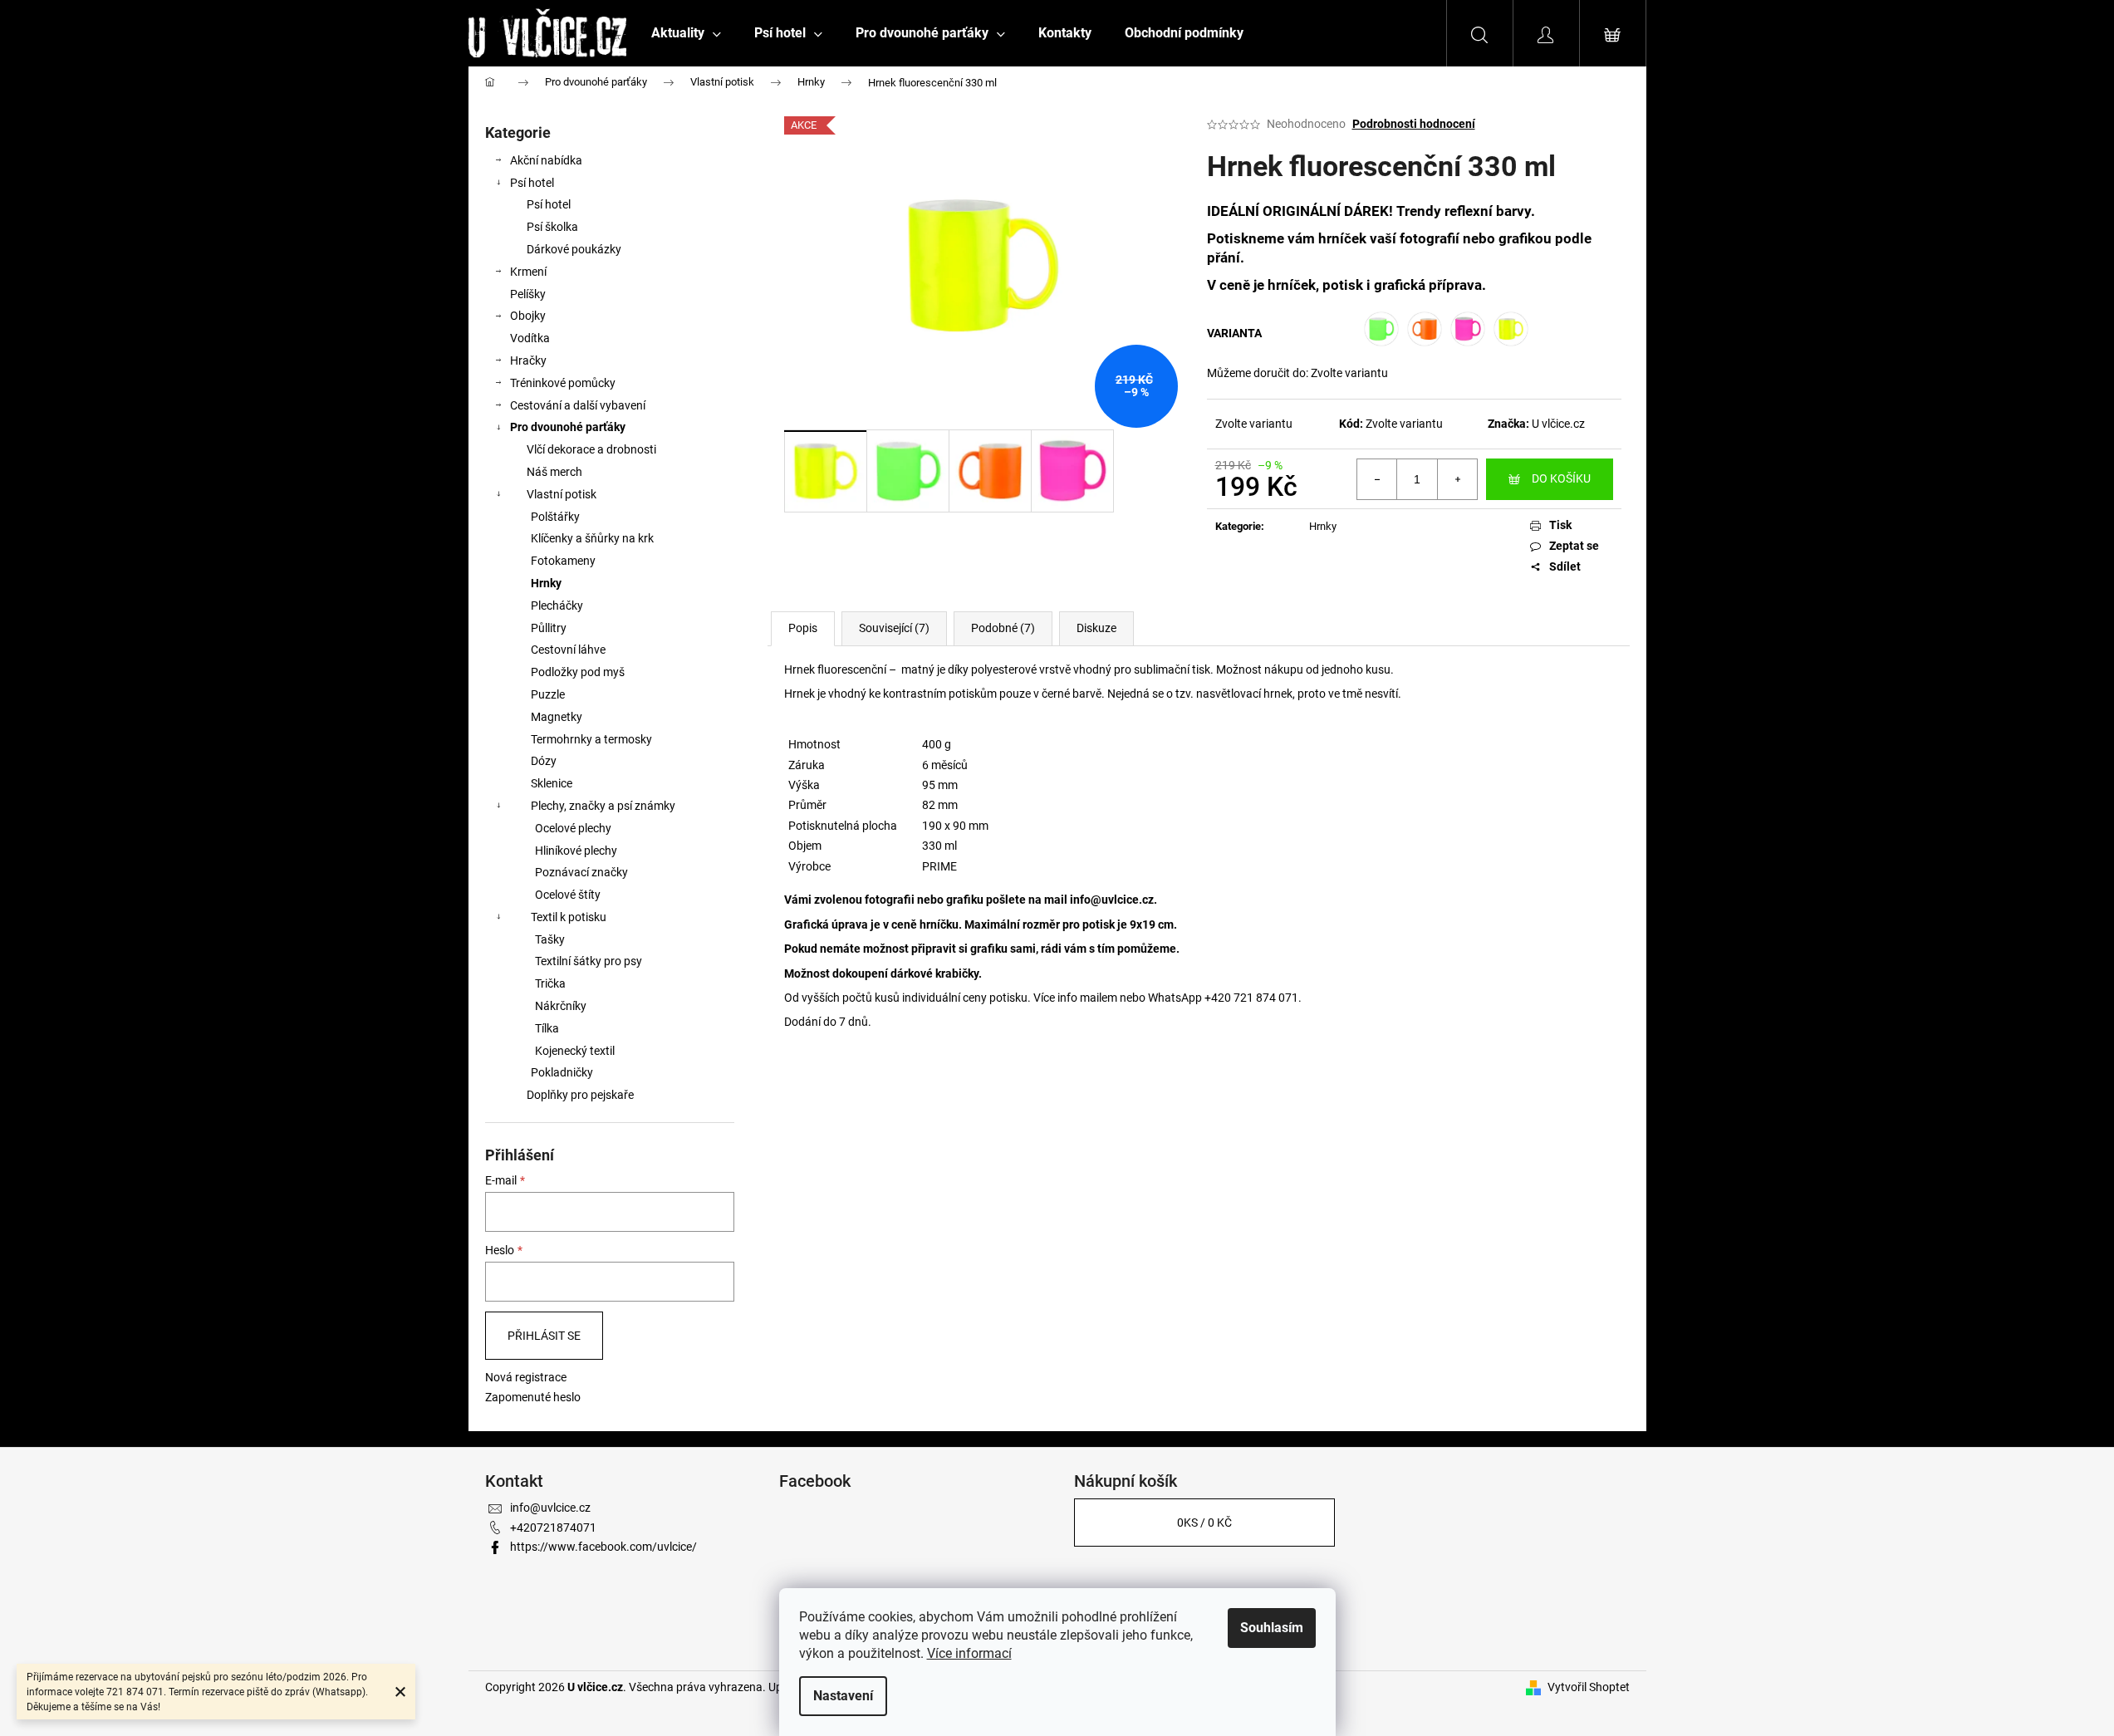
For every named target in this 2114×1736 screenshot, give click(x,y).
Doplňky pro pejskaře (580, 1095)
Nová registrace (526, 1377)
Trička (550, 983)
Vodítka (530, 338)
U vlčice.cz (1558, 424)
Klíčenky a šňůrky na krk (592, 538)
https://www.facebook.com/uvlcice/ (603, 1547)
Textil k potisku (569, 917)
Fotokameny (563, 561)
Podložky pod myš (578, 672)
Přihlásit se (544, 1336)
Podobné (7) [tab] (1003, 628)
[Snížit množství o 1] (1377, 479)
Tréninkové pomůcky (563, 383)
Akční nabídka (546, 160)
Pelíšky (528, 294)
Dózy (544, 761)
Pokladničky (562, 1072)
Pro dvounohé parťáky (568, 427)
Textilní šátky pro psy (589, 961)
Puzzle (548, 694)
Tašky (550, 939)
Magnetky (557, 717)
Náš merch (554, 472)
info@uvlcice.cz (1112, 900)
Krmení (528, 272)
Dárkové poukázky (574, 249)
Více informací (969, 1653)
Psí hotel (532, 183)
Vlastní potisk (562, 494)
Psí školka (552, 227)
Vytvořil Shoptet (1589, 1687)
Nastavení (843, 1696)
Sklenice (552, 783)
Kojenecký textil (575, 1051)
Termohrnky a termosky (591, 739)
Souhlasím (1272, 1628)
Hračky (528, 360)
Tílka (547, 1028)
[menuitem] (686, 33)
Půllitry (549, 628)
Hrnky (546, 583)
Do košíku (1561, 478)
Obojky (528, 316)
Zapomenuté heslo (533, 1397)
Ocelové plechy (573, 828)
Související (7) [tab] (894, 628)
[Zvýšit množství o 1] (1457, 479)
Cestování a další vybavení (578, 405)
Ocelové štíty (568, 895)
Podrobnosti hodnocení (1414, 124)
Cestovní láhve (568, 650)
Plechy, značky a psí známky (603, 806)
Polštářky (555, 517)
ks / (1204, 1523)
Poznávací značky (581, 872)
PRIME (939, 866)
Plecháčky (557, 606)
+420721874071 (553, 1528)
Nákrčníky (561, 1006)
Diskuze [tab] (1096, 628)
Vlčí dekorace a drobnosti (591, 449)
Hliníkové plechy (576, 851)
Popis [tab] (803, 628)
